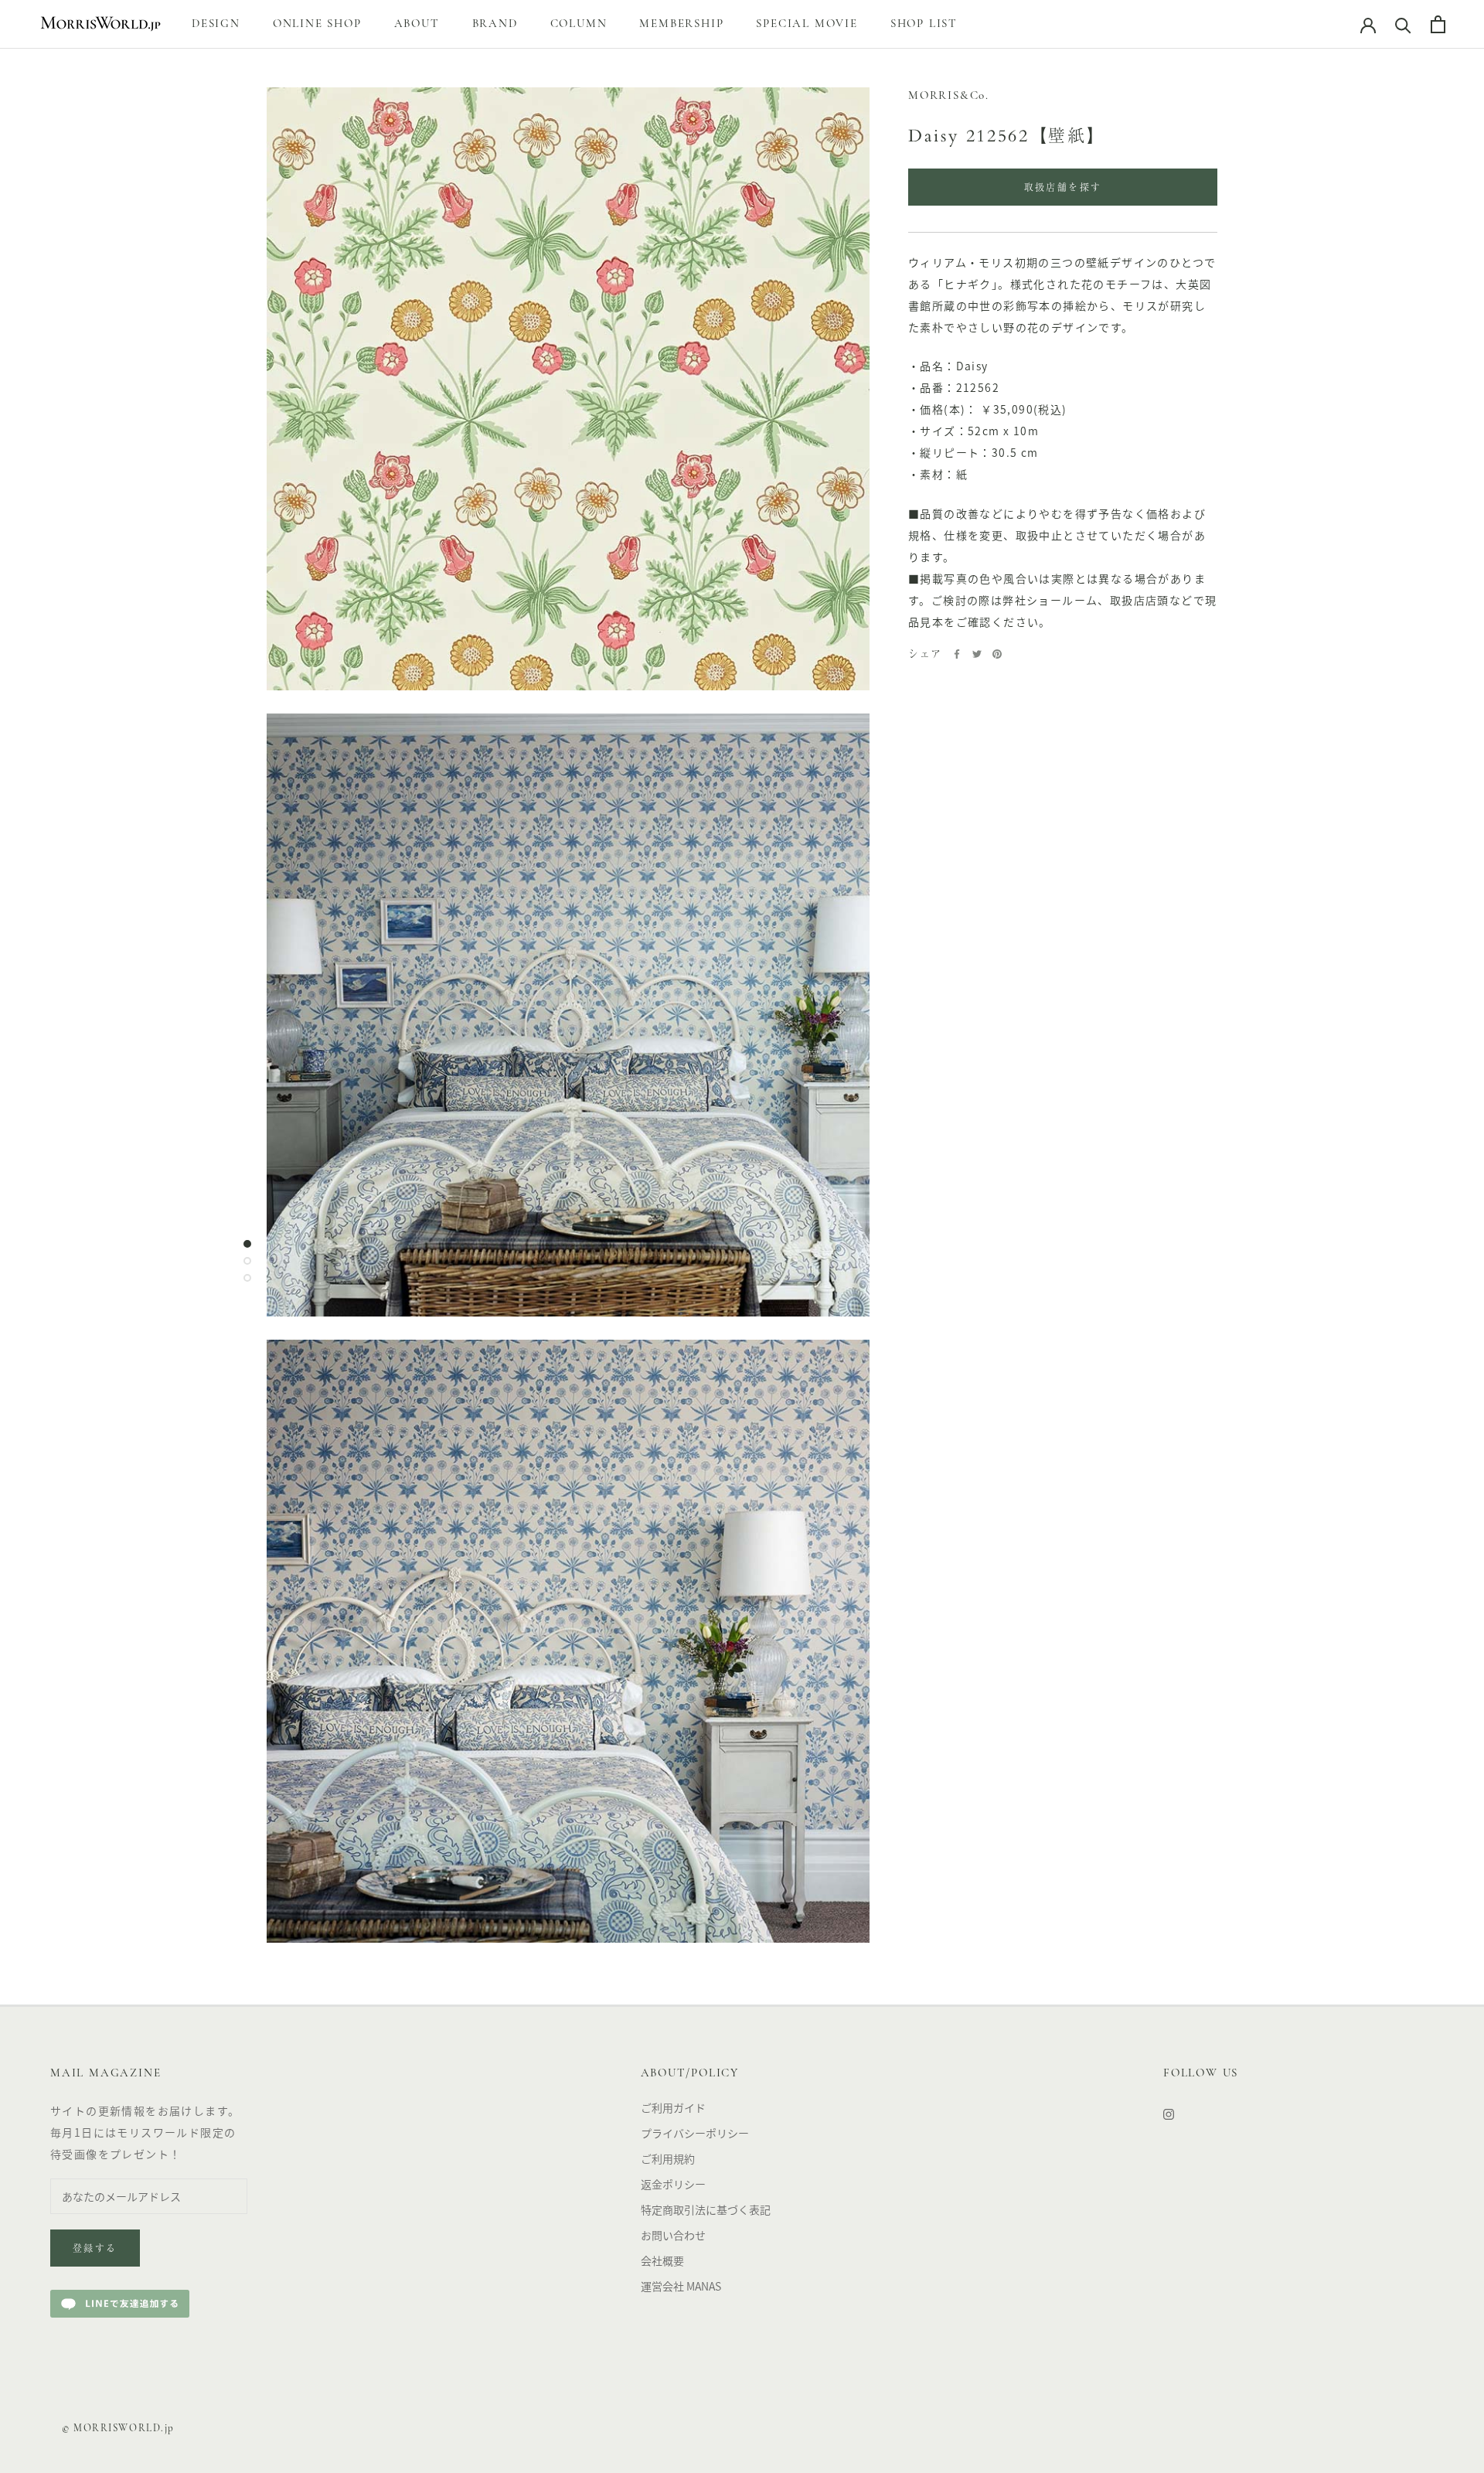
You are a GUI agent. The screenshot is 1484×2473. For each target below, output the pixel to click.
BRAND (495, 24)
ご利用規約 (668, 2158)
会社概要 (662, 2260)
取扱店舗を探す (1063, 189)
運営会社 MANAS (681, 2286)
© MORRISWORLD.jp (118, 2429)
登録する (95, 2250)
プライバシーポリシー (695, 2133)
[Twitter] (977, 654)
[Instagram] (1169, 2113)
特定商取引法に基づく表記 (706, 2209)
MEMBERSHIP (681, 24)
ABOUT (417, 24)
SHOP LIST (924, 24)
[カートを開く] (1438, 24)
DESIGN (216, 24)
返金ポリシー (673, 2184)
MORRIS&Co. (949, 96)
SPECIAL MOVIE (807, 24)
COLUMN (579, 24)
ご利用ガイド (673, 2107)
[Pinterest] (997, 654)
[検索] (1403, 24)
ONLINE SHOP (317, 24)
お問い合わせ (673, 2235)
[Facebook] (957, 654)
